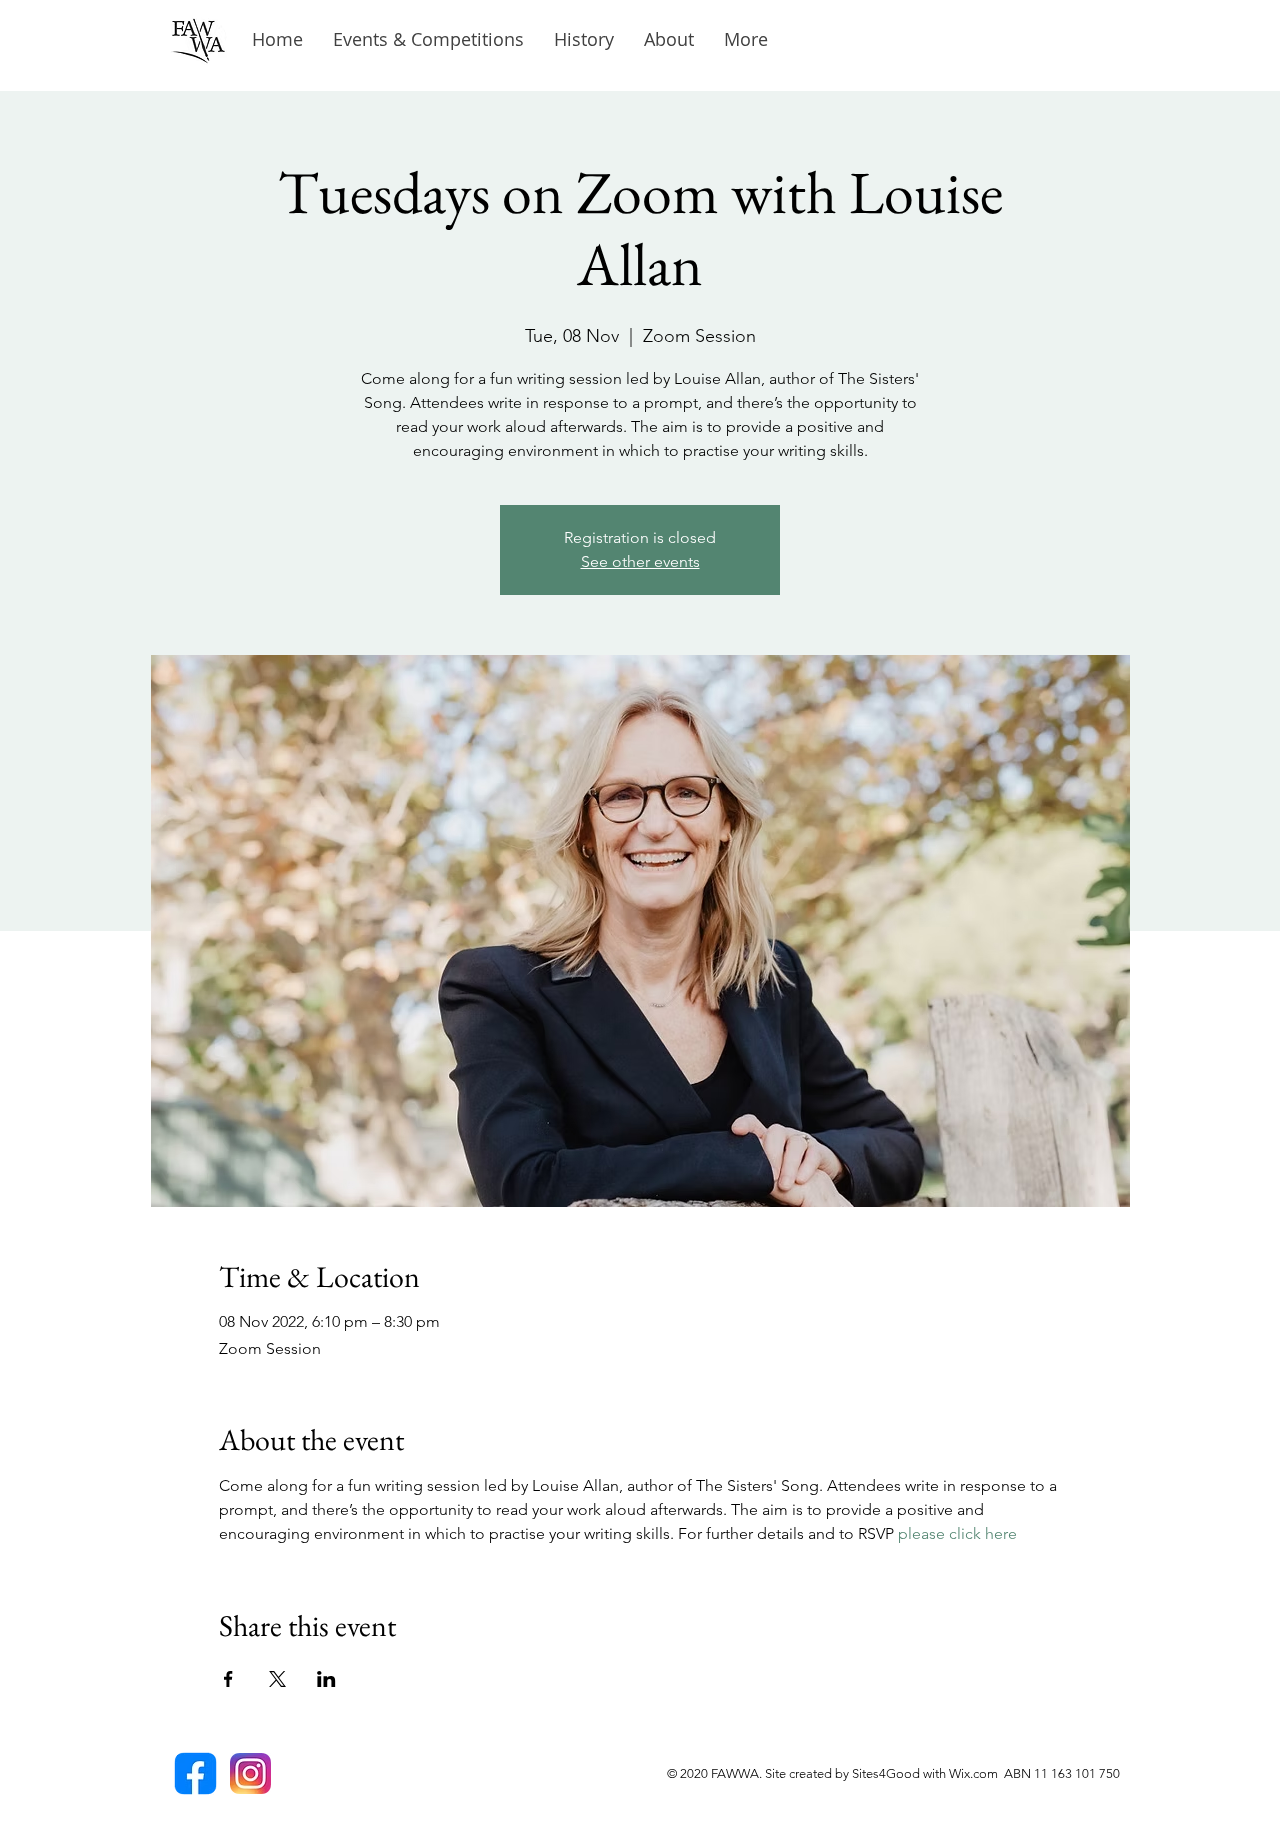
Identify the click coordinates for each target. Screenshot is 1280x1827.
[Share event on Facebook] (228, 1679)
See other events (640, 561)
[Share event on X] (277, 1679)
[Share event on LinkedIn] (326, 1679)
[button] (584, 39)
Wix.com (976, 1773)
